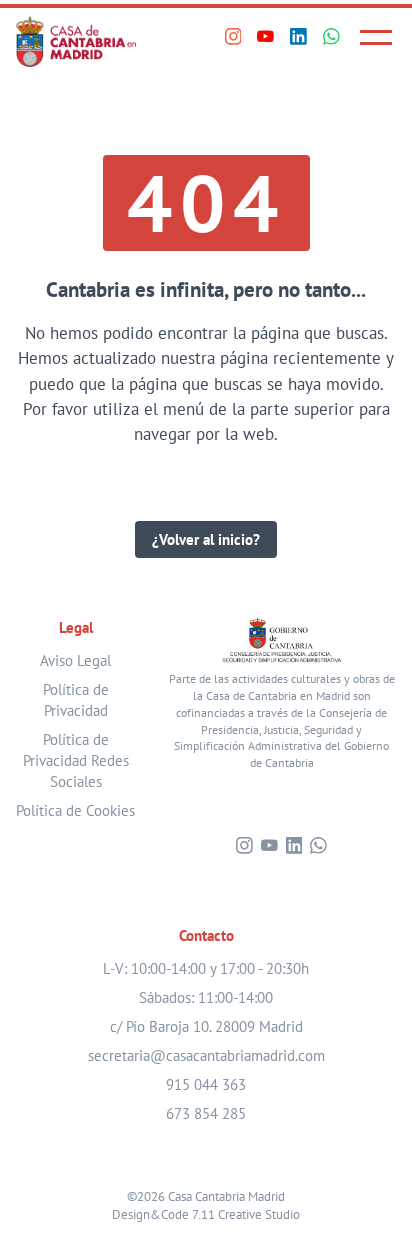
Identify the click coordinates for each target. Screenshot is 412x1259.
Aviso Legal (75, 660)
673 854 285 (206, 1113)
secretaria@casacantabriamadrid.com (206, 1055)
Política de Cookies (75, 810)
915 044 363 (206, 1084)
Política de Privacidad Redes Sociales (76, 760)
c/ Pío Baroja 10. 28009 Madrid (206, 1026)
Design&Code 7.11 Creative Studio (206, 1214)
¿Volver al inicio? (206, 539)
